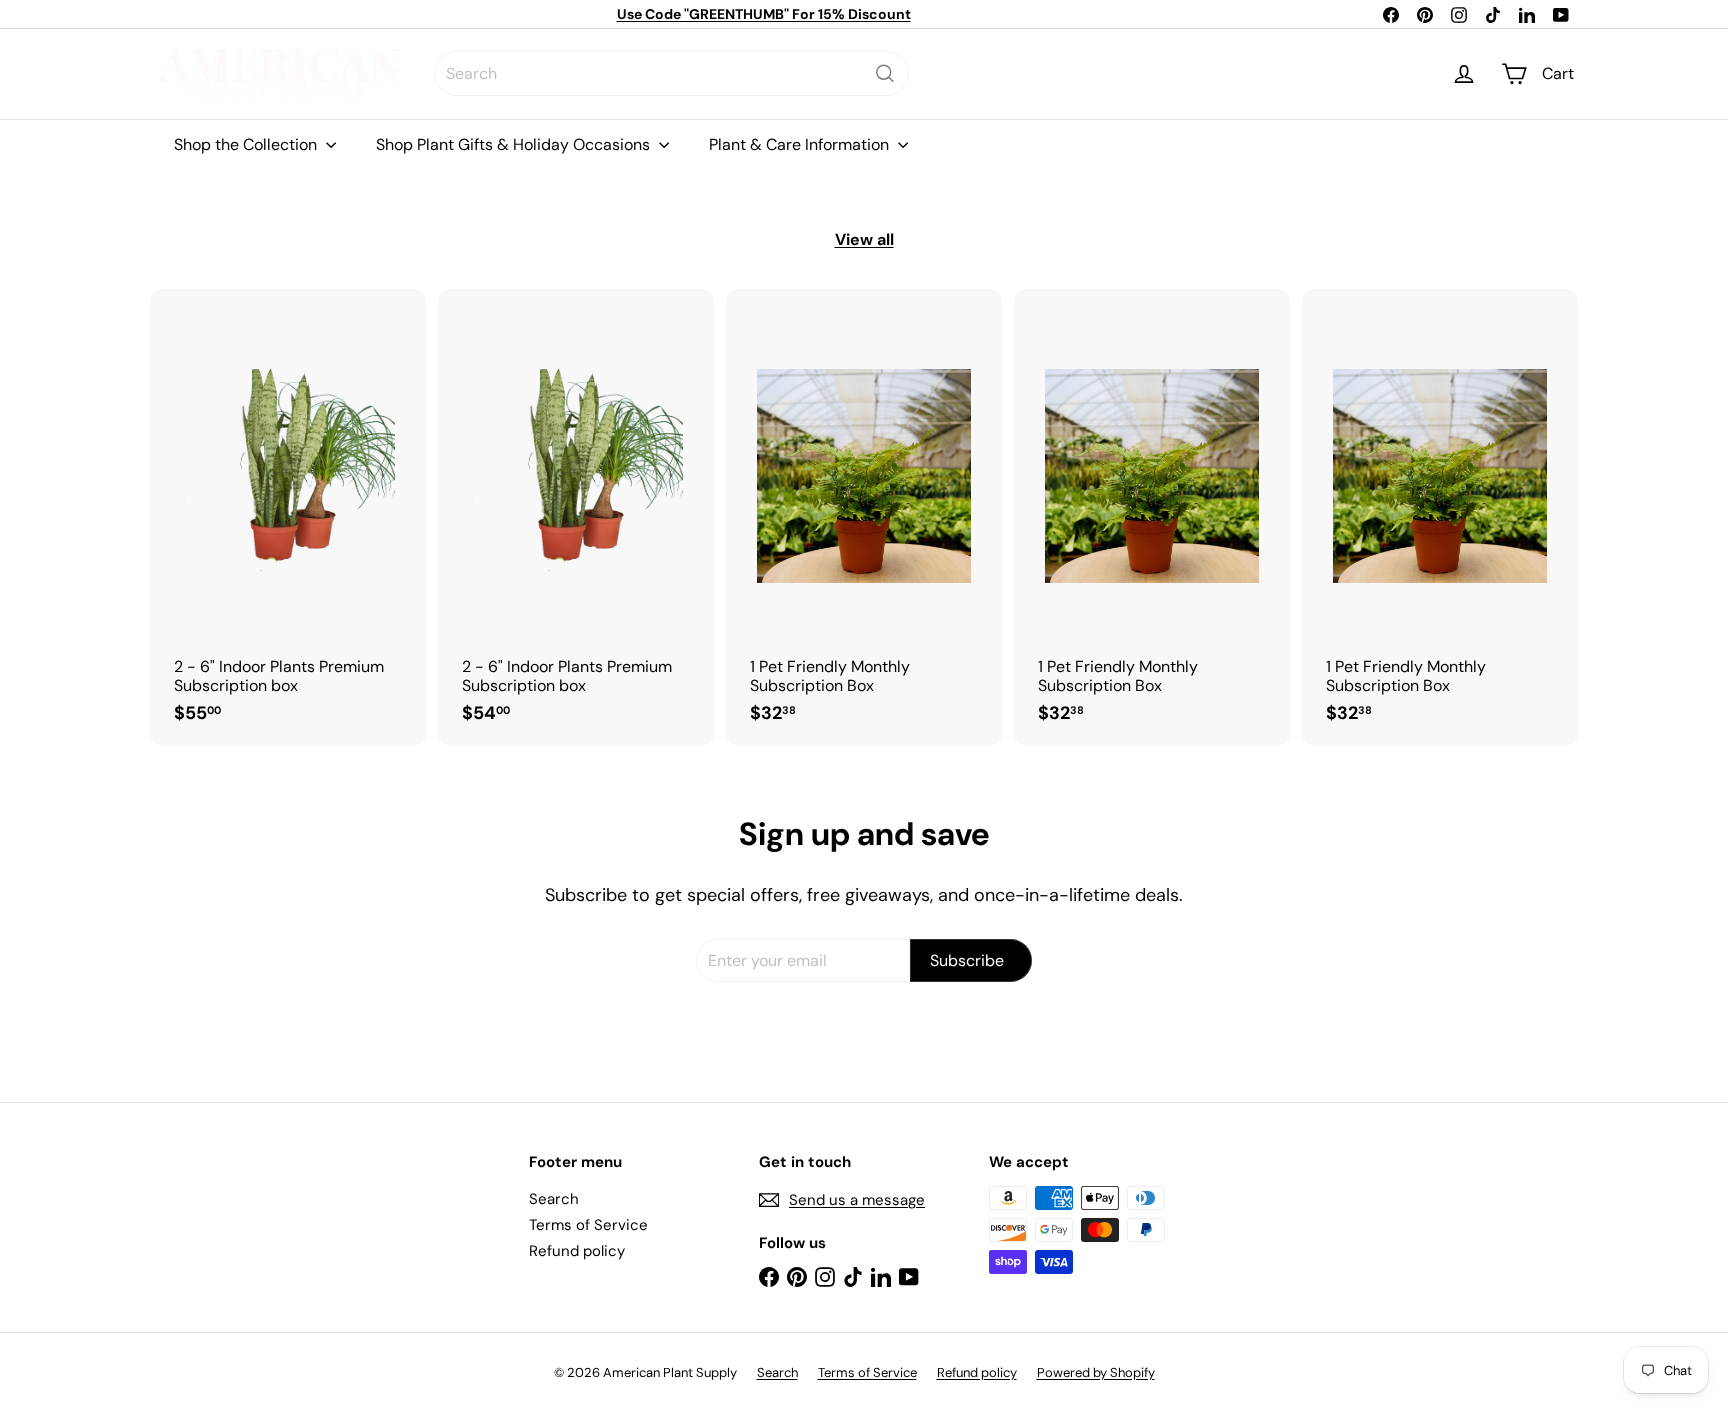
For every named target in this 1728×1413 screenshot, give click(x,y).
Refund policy (577, 1251)
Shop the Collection (247, 144)
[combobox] (671, 73)
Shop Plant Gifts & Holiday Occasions (515, 144)
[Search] (885, 73)
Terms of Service (588, 1225)
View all (864, 239)
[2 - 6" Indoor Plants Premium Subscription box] (288, 517)
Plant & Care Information (801, 144)
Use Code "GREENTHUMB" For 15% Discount (764, 14)
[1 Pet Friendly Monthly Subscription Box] (864, 517)
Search (554, 1199)
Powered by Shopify (1096, 1372)
